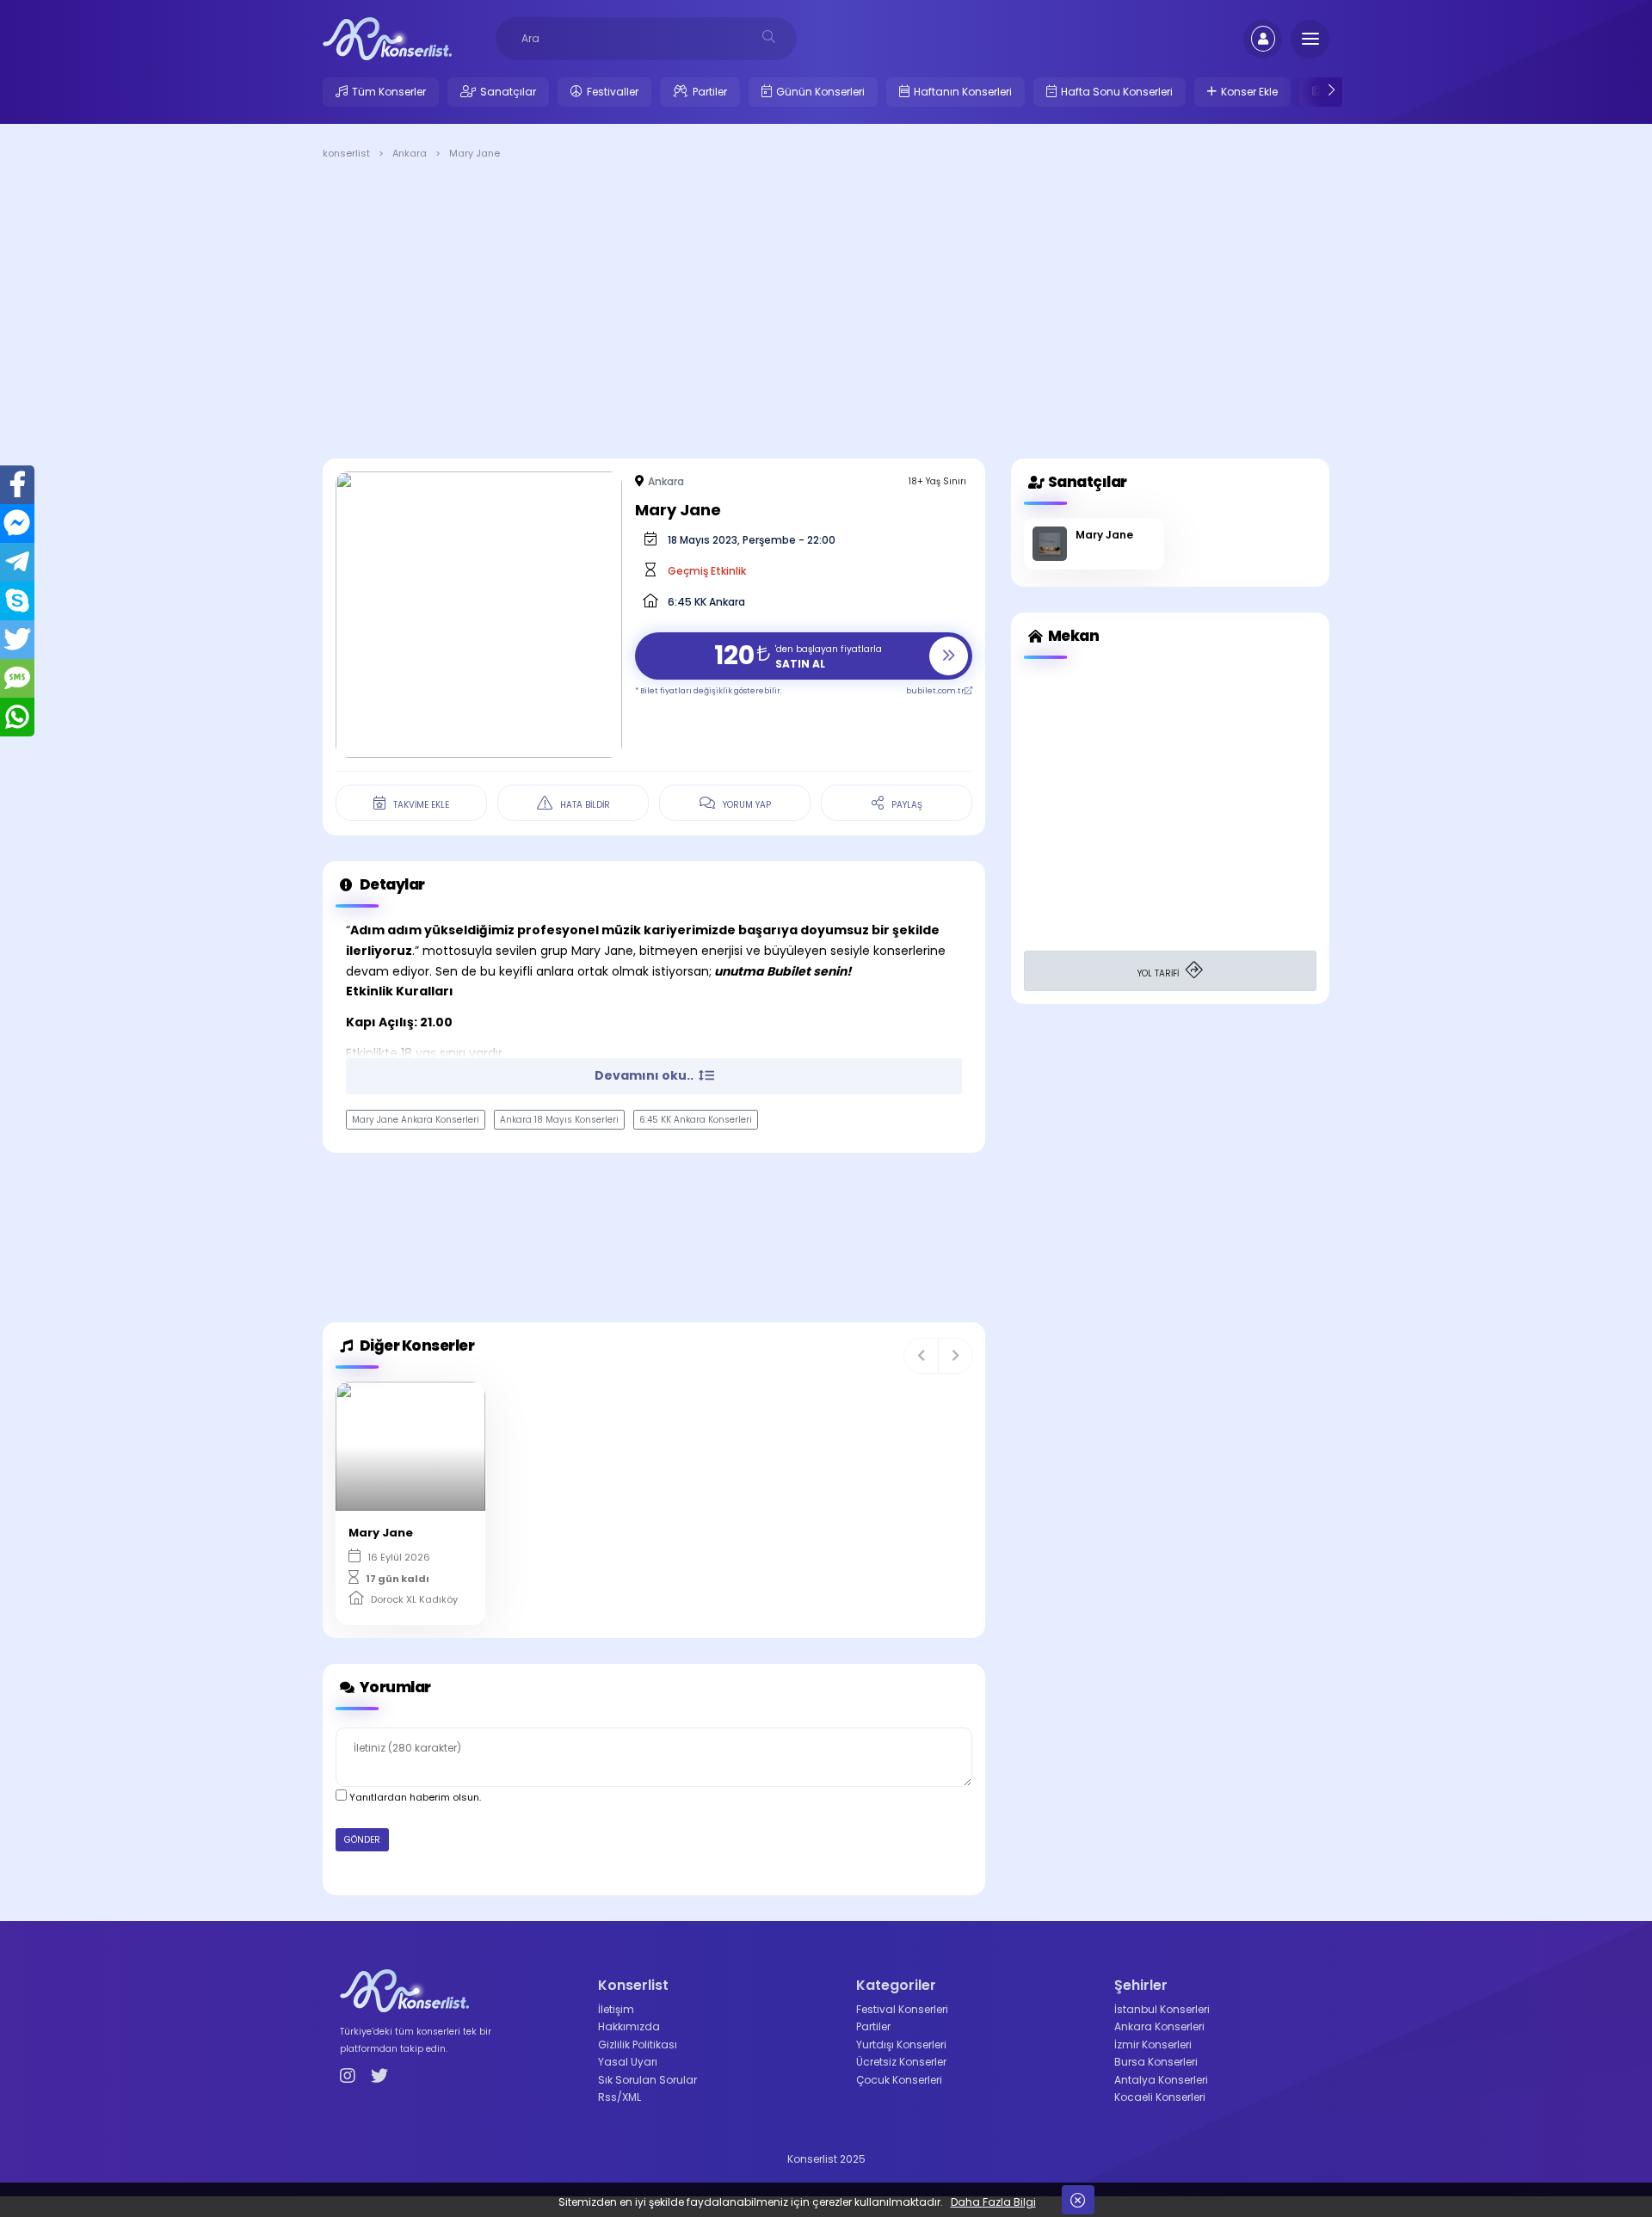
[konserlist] (387, 38)
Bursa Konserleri (1156, 2062)
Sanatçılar (508, 92)
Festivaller (613, 92)
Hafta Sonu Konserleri (1117, 92)
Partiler (710, 92)
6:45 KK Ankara (706, 602)
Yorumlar (394, 1687)
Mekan (1072, 636)
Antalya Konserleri (1161, 2080)
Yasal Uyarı (628, 2062)
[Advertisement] (826, 312)
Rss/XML (619, 2097)
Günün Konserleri (820, 92)
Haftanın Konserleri (963, 92)
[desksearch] (769, 37)
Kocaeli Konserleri (1160, 2097)
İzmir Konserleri (1153, 2045)
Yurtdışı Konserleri (901, 2045)
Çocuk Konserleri (899, 2080)
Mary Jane (1104, 535)
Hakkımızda (629, 2026)
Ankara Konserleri (1159, 2026)
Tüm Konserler (389, 92)
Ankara (666, 481)
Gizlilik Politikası (638, 2045)
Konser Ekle (1249, 92)
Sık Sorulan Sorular (647, 2080)
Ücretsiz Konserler (901, 2062)
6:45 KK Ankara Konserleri (696, 1120)
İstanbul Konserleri (1162, 2009)
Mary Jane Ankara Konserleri (416, 1120)
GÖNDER (362, 1840)
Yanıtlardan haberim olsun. (414, 1797)
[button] (921, 1356)
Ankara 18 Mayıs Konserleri (559, 1120)
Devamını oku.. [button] (645, 1075)
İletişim (616, 2009)
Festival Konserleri (902, 2009)
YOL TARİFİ (1159, 973)
